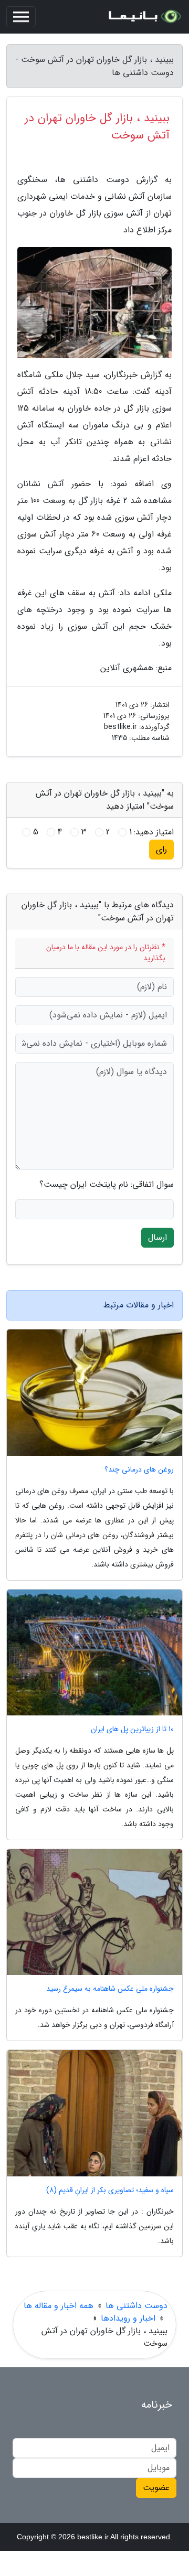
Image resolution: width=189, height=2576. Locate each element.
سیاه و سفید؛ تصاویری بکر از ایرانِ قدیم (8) (110, 2190)
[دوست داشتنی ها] (144, 17)
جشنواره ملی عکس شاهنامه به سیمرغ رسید (110, 1989)
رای (161, 849)
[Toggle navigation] (21, 17)
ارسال (157, 1237)
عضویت (156, 2488)
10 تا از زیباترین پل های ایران (132, 1729)
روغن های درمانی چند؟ (139, 1470)
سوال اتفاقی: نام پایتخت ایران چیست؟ (107, 1185)
